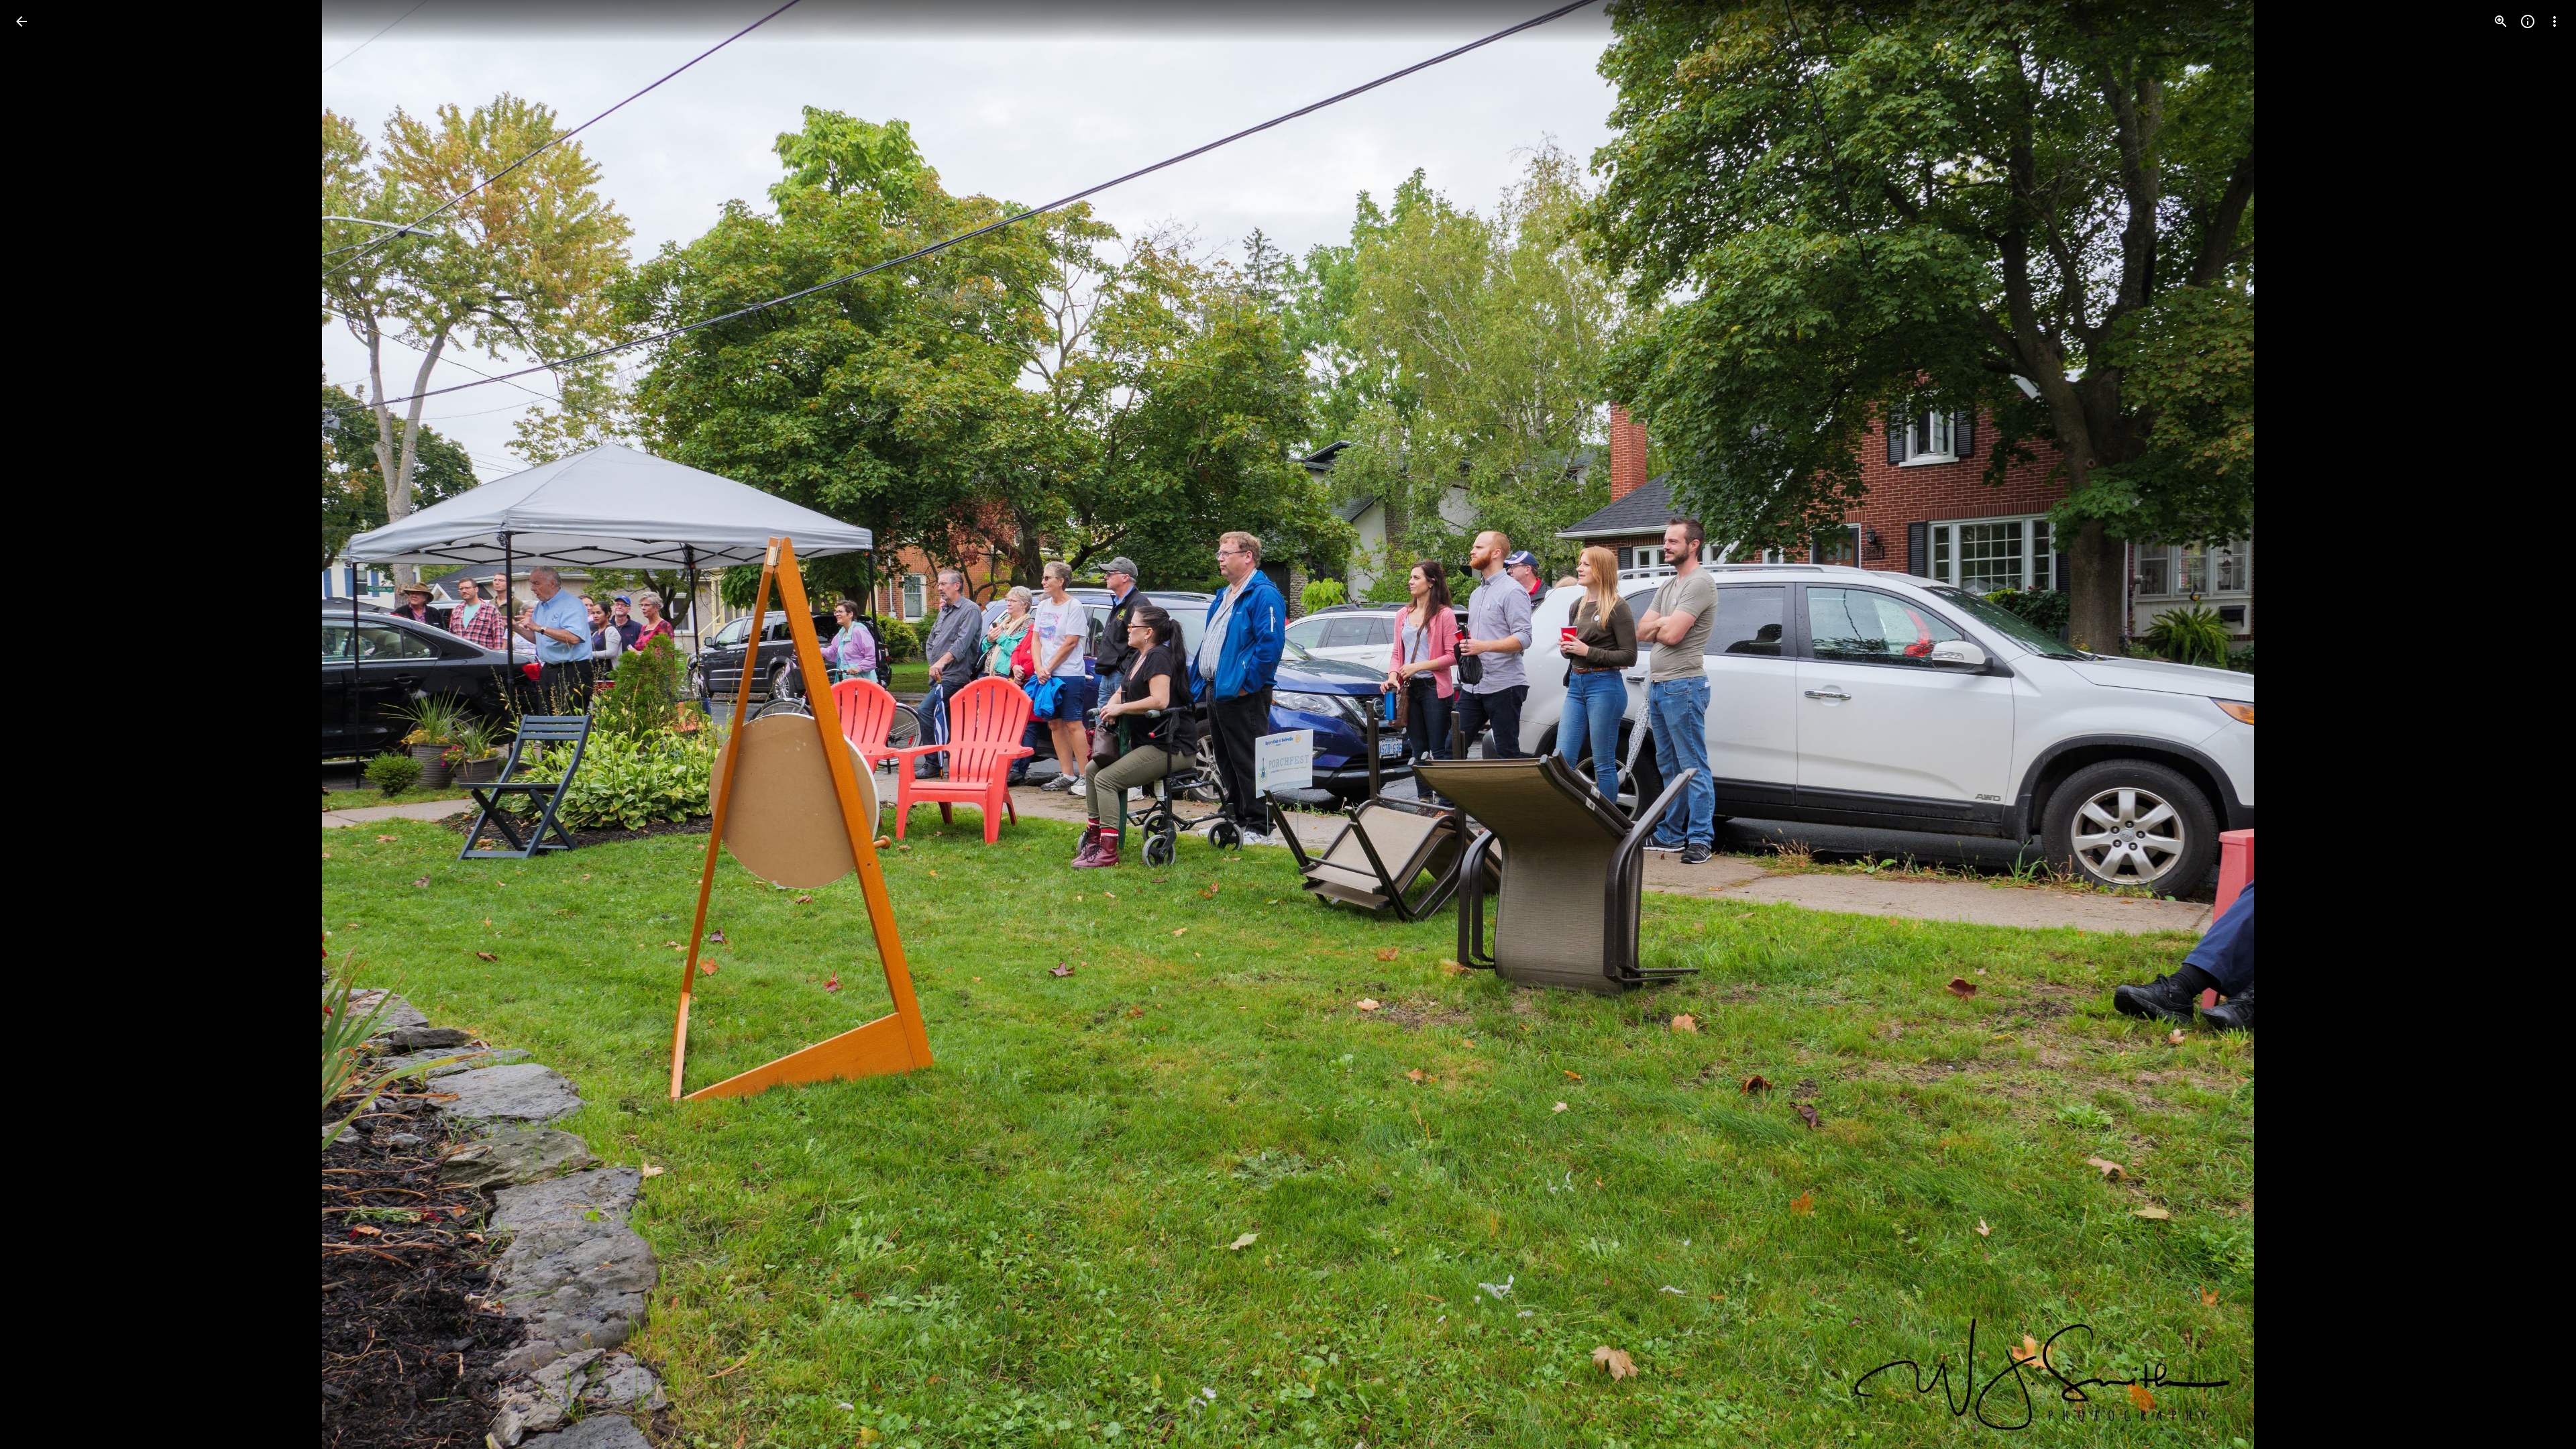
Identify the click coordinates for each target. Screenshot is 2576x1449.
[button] (38, 724)
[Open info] (2528, 21)
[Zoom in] (2501, 21)
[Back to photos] (21, 21)
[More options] (2555, 21)
